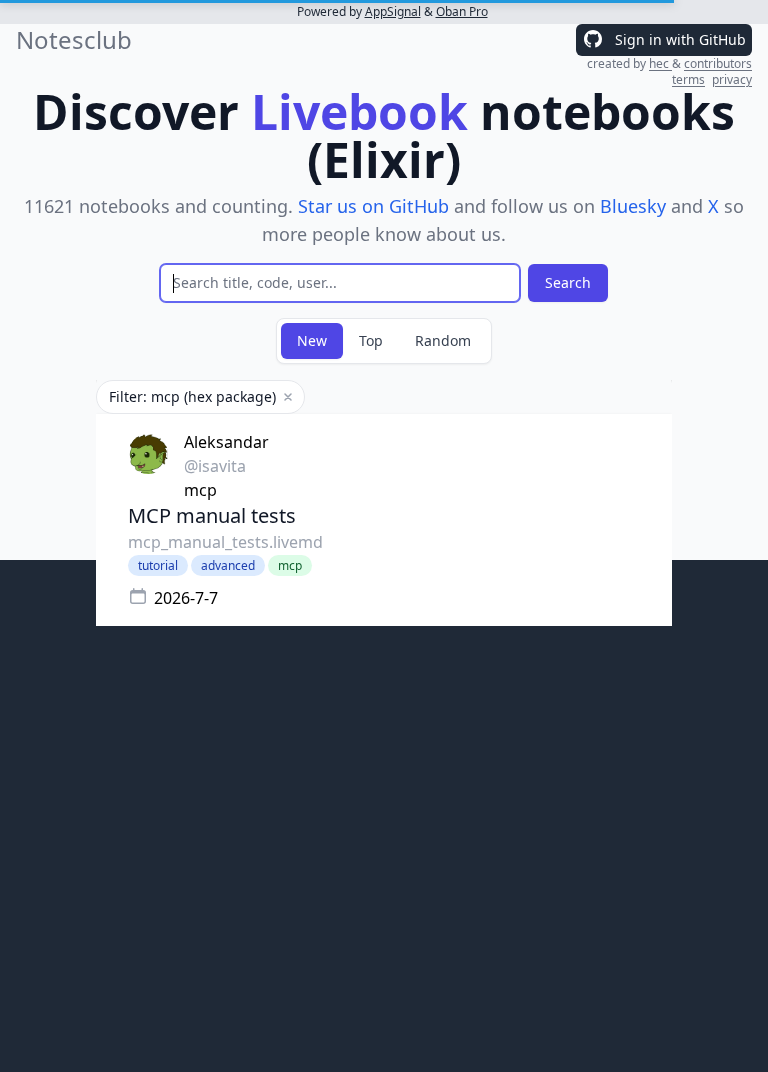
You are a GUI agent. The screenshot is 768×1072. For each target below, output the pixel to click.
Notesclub (74, 40)
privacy (732, 79)
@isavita (215, 466)
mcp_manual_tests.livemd (225, 542)
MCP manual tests (212, 515)
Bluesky (633, 206)
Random (443, 340)
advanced (228, 565)
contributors (718, 63)
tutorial (158, 565)
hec (660, 63)
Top (371, 340)
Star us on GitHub (373, 206)
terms (688, 79)
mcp (200, 490)
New (312, 340)
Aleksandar (226, 442)
